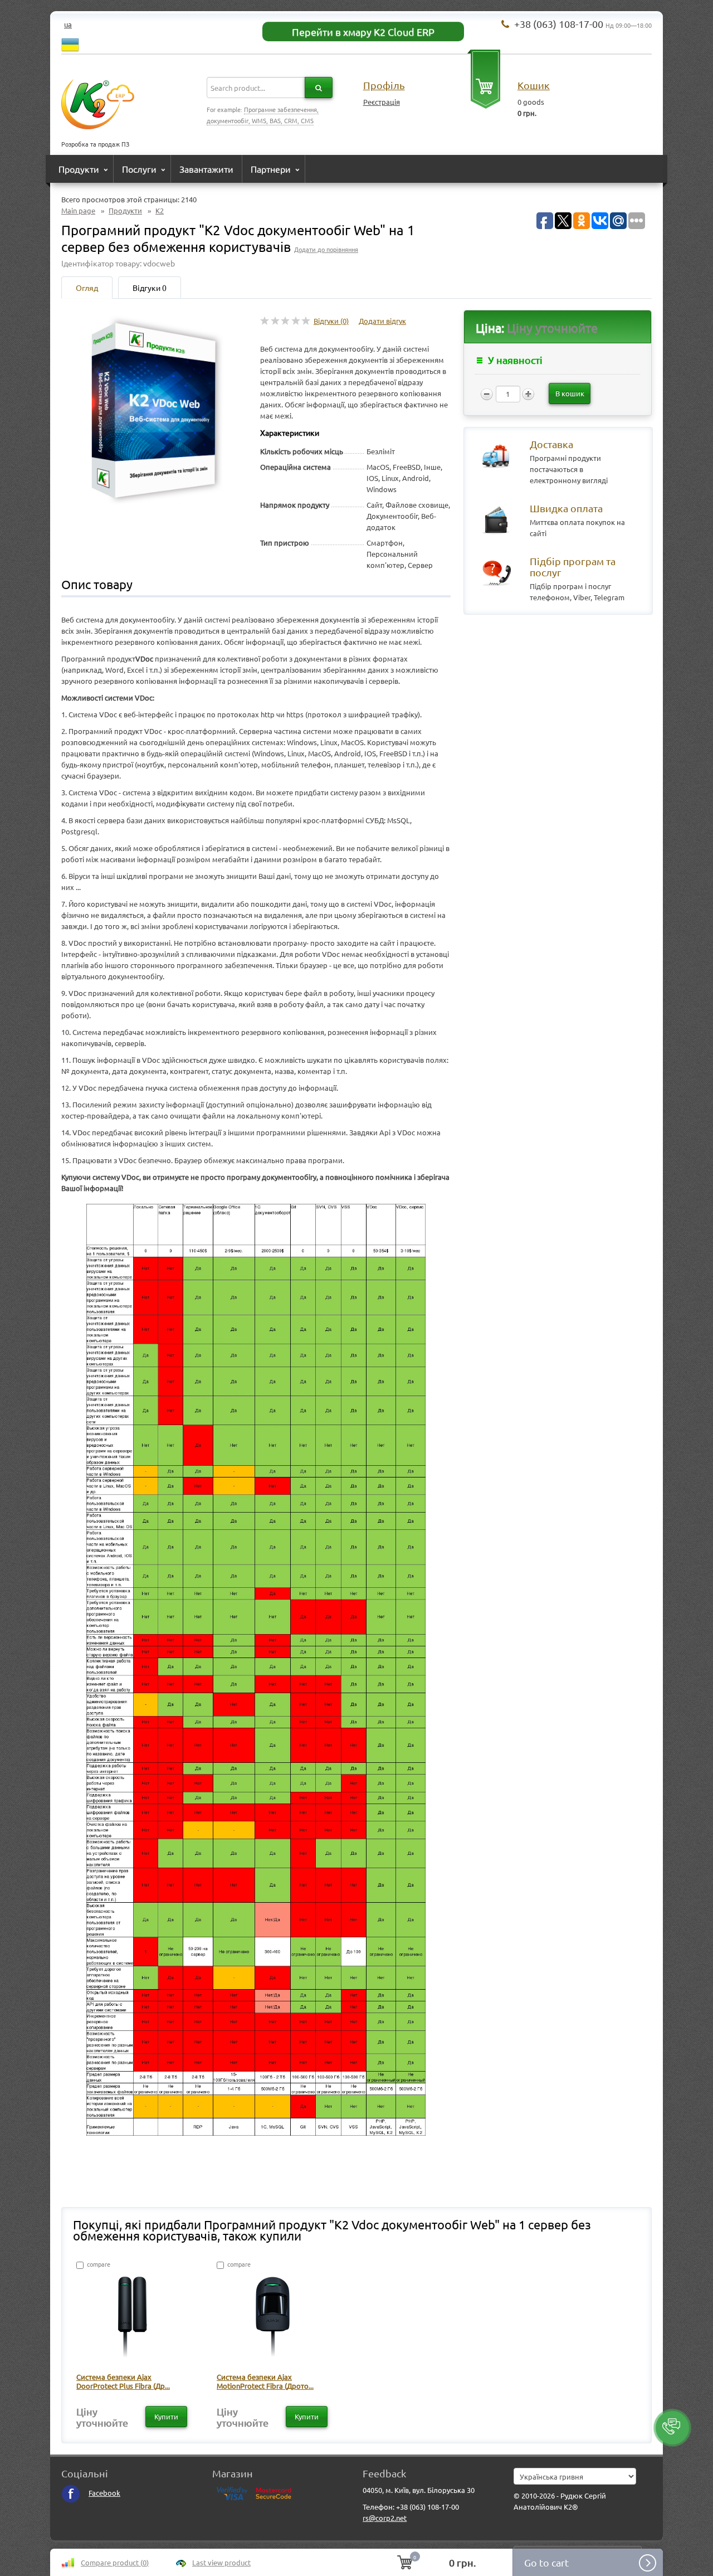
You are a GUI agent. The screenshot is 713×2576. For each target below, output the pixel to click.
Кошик (534, 85)
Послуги (139, 169)
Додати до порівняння (326, 249)
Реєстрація (382, 102)
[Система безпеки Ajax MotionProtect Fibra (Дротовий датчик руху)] (273, 2319)
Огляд (87, 288)
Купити (166, 2416)
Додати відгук (382, 321)
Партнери (271, 169)
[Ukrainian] (70, 43)
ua (68, 24)
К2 (160, 210)
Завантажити (206, 169)
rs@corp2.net (385, 2518)
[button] (672, 2428)
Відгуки (150, 288)
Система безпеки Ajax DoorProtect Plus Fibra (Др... (123, 2381)
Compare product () (115, 2562)
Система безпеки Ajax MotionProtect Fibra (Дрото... (265, 2381)
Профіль (384, 85)
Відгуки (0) (331, 321)
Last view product (221, 2562)
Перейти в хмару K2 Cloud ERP (363, 31)
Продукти (79, 169)
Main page (78, 210)
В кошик (570, 393)
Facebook (104, 2493)
